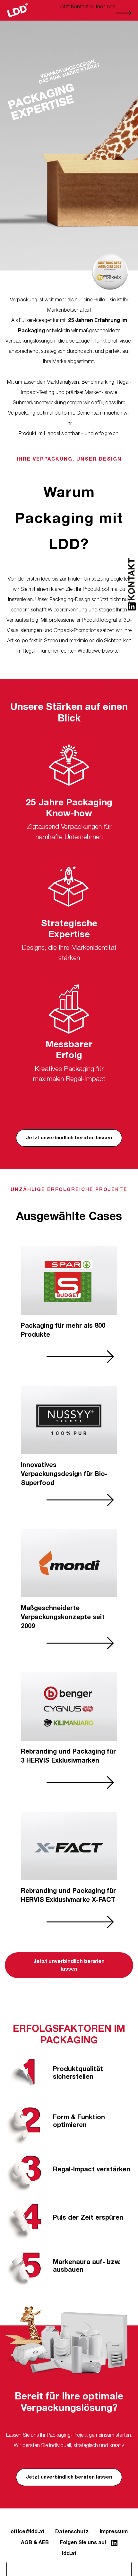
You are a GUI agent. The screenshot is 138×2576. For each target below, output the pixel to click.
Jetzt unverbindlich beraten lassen (69, 1138)
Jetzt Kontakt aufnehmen (87, 7)
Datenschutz (72, 2532)
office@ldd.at (27, 2532)
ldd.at (69, 2553)
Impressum (114, 2532)
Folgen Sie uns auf (84, 2543)
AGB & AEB (35, 2543)
